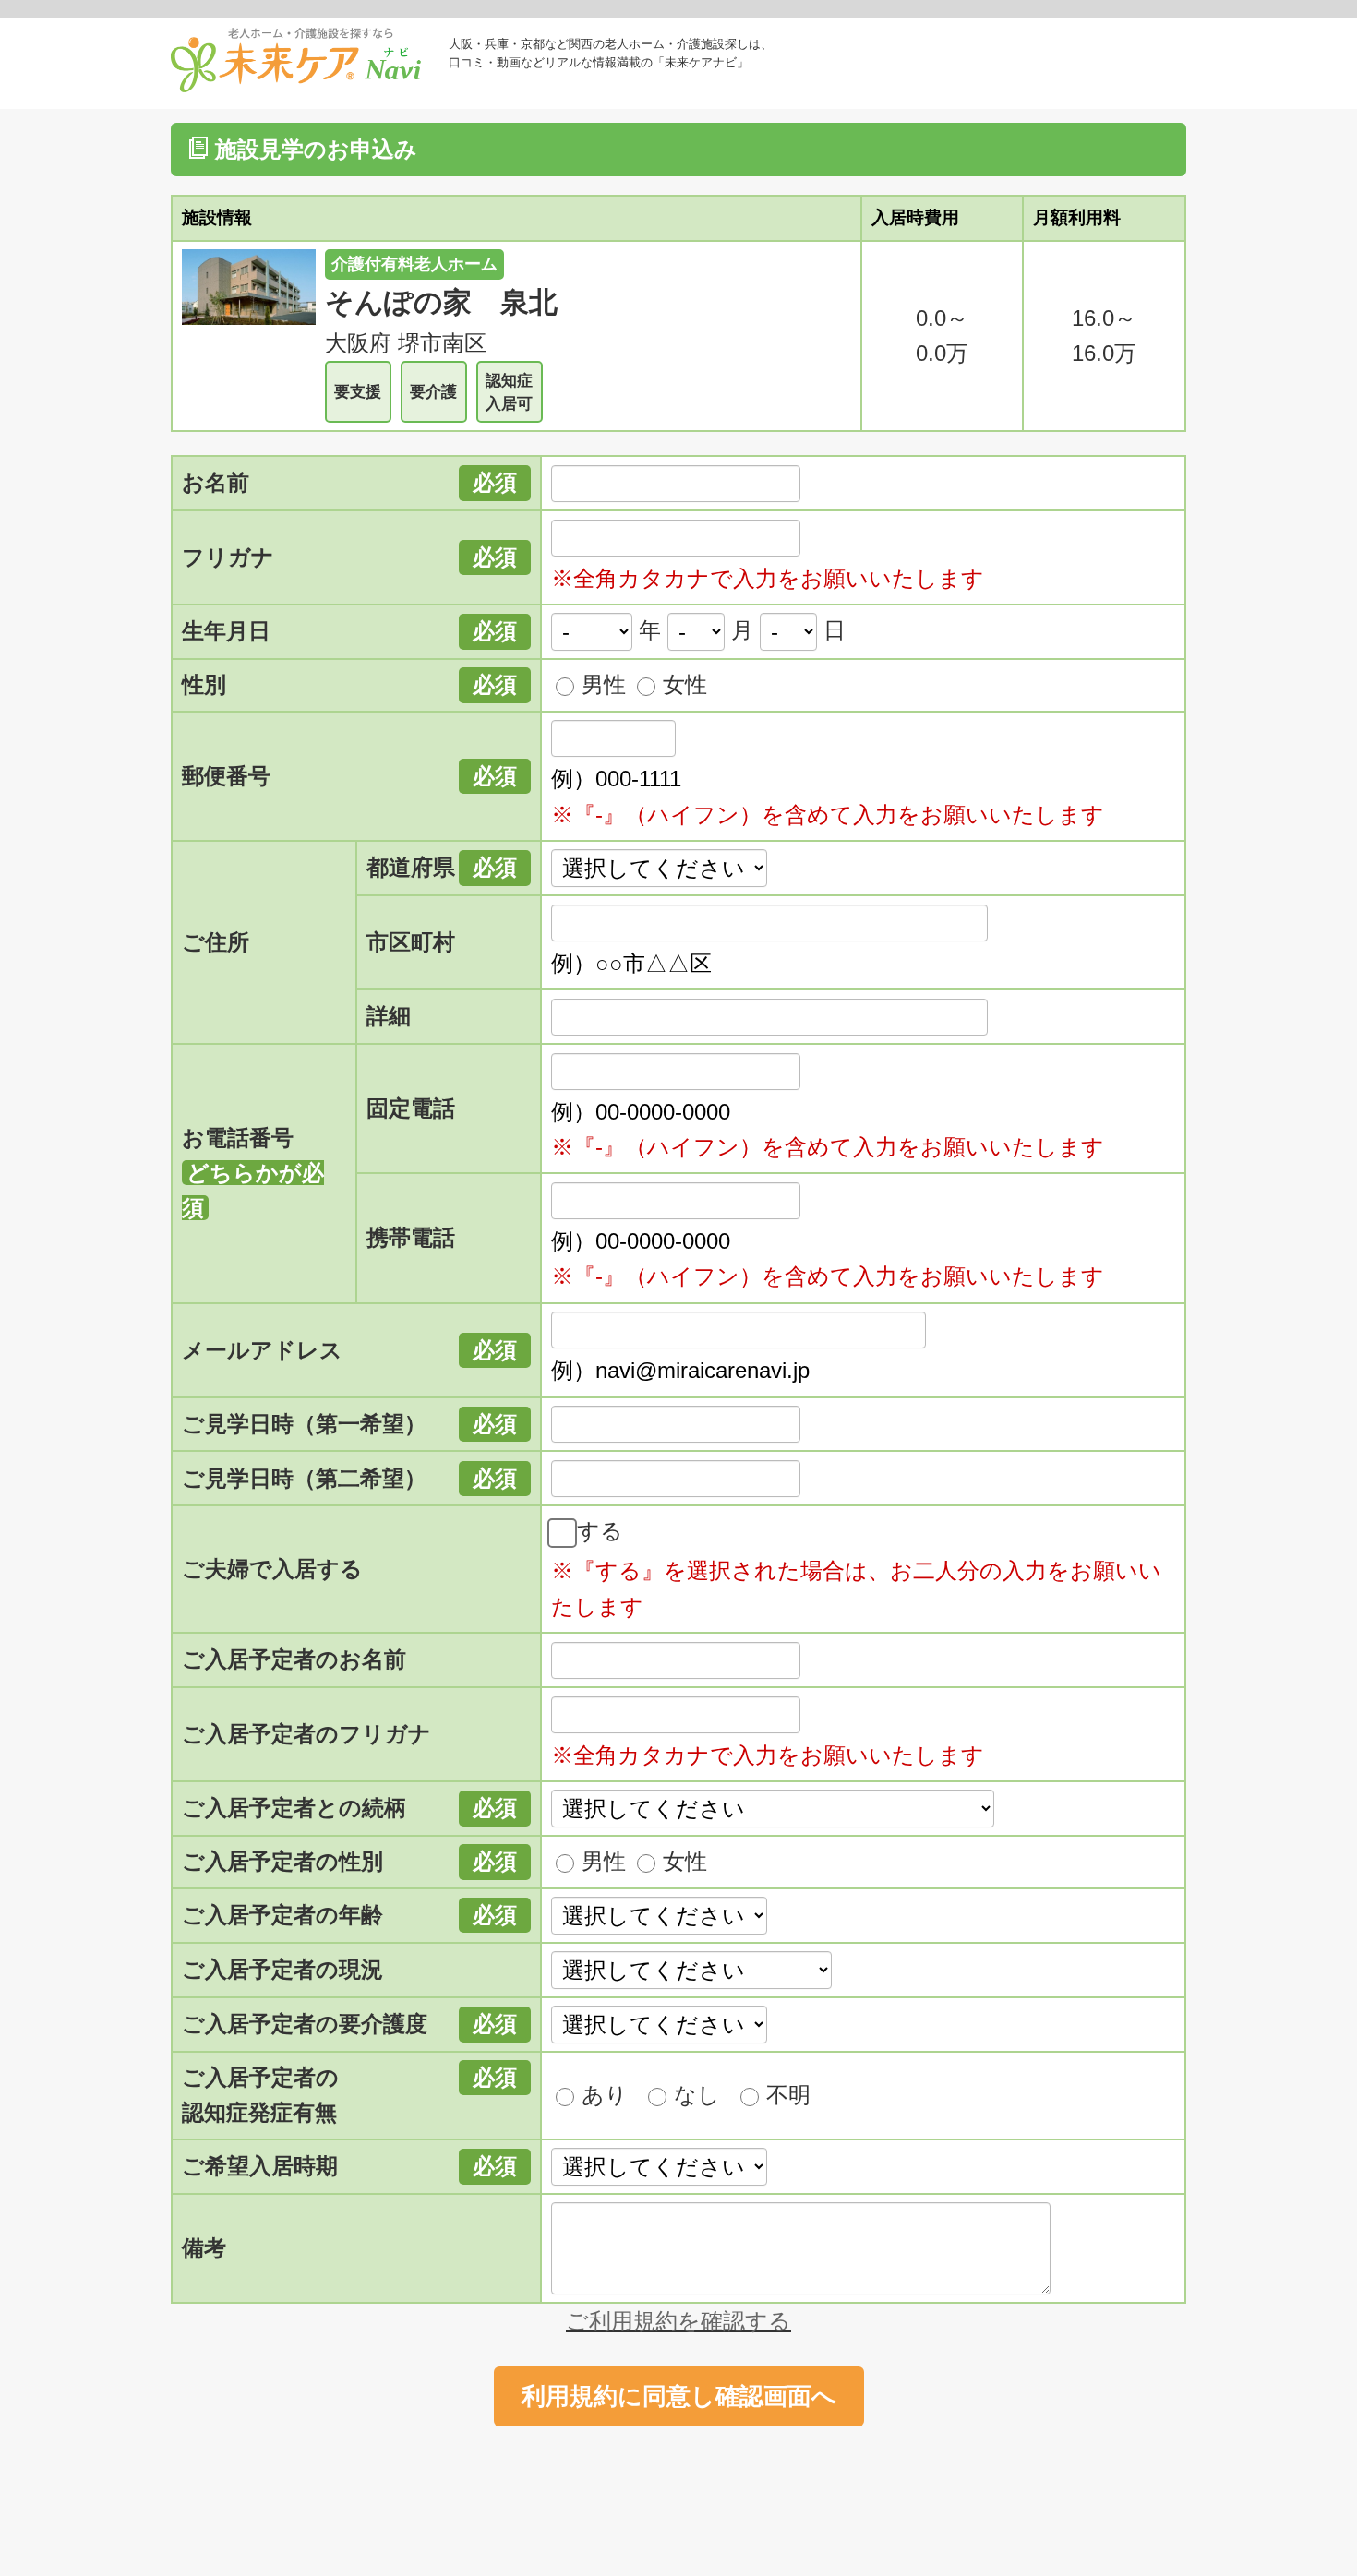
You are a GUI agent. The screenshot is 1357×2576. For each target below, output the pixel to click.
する (600, 1531)
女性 (685, 684)
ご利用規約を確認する (678, 2321)
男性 (604, 684)
